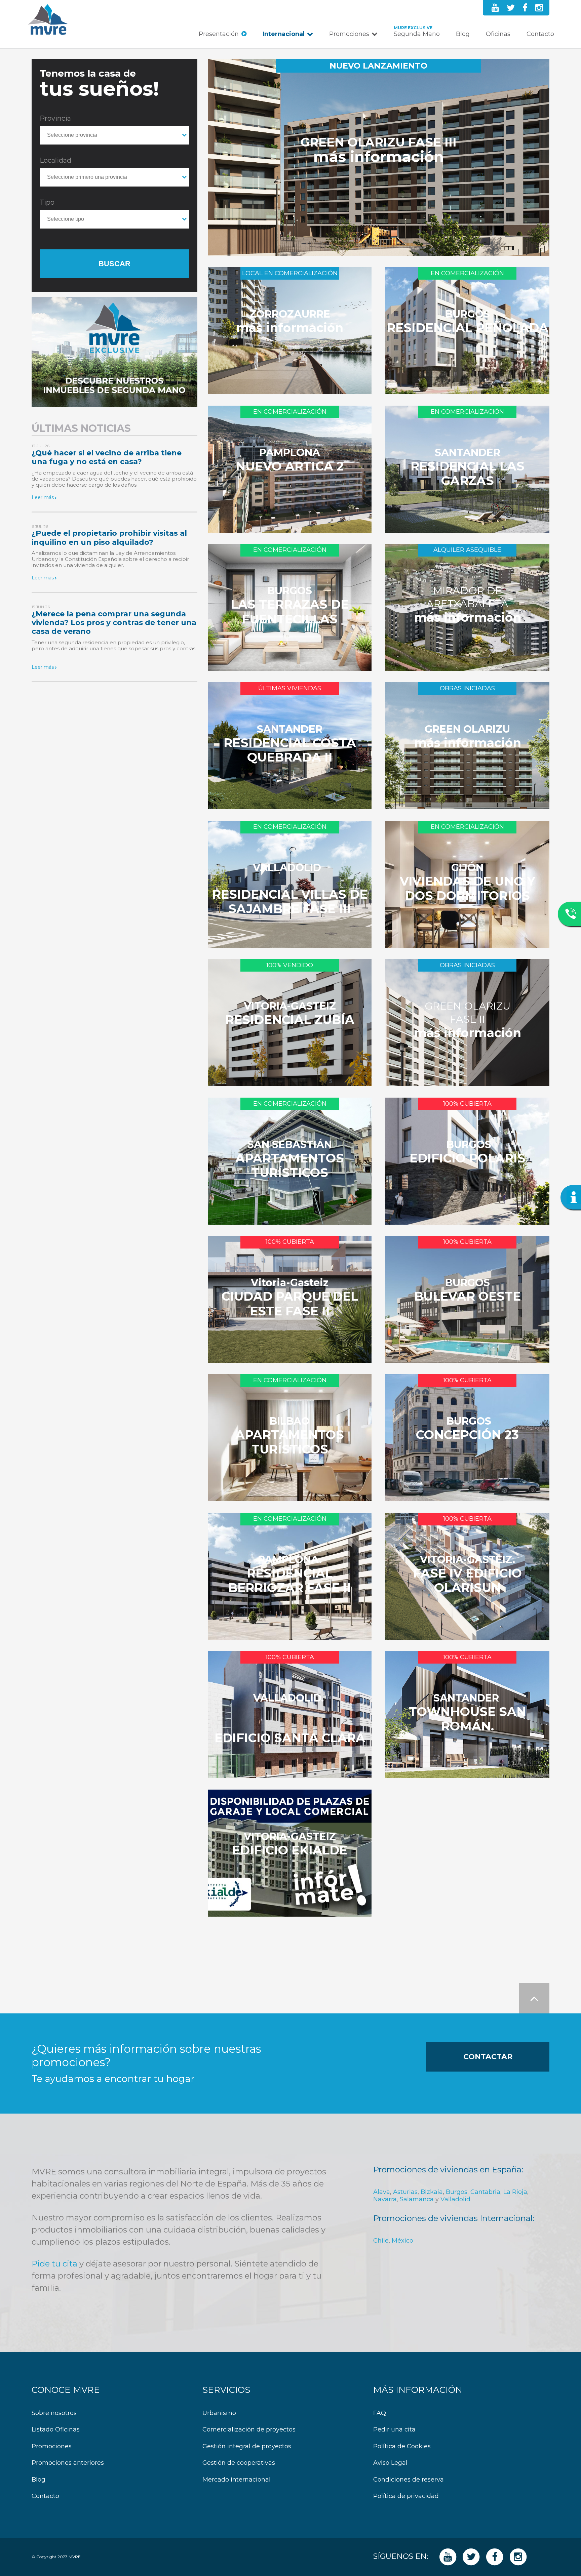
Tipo (47, 202)
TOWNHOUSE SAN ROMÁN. (468, 1719)
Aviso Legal (390, 2463)
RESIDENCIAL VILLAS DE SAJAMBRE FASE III (290, 902)
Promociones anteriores (68, 2463)
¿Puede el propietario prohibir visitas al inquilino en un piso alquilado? (109, 538)
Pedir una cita (394, 2430)
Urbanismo (219, 2413)
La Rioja (515, 2192)
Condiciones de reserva (409, 2480)
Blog (463, 34)
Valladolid (455, 2199)
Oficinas (498, 34)
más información (379, 157)
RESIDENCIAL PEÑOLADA (468, 328)
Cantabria (485, 2192)
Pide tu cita (54, 2264)
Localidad (55, 160)
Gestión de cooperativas (239, 2463)
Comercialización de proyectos (249, 2430)
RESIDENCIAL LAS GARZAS (468, 474)
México (402, 2241)
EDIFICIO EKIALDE (290, 1850)
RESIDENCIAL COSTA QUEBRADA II (290, 750)
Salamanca (417, 2199)
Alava (382, 2192)
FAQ (380, 2413)
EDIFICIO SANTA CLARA (290, 1738)
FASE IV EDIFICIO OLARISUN (468, 1581)
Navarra (385, 2199)
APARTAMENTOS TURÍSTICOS (290, 1166)
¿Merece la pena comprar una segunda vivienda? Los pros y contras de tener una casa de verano (114, 623)
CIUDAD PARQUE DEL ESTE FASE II (290, 1304)
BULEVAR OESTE (468, 1296)
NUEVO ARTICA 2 (290, 466)
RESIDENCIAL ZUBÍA (290, 1020)
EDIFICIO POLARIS (468, 1158)
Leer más (43, 497)
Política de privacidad (406, 2496)
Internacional (284, 34)
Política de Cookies (402, 2446)
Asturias (405, 2192)
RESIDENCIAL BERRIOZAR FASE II (290, 1581)
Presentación (219, 34)
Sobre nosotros (54, 2413)
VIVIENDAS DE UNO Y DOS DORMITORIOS (468, 889)
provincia (55, 118)
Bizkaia (432, 2192)
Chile (381, 2241)
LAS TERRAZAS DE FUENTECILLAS (290, 612)
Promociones (349, 34)
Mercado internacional (237, 2480)
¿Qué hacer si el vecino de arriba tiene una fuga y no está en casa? (107, 457)
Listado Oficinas (56, 2430)
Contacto (540, 34)
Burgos (457, 2192)
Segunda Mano (417, 34)
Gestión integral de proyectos (247, 2446)
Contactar (488, 2057)
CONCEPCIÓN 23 (467, 1435)
